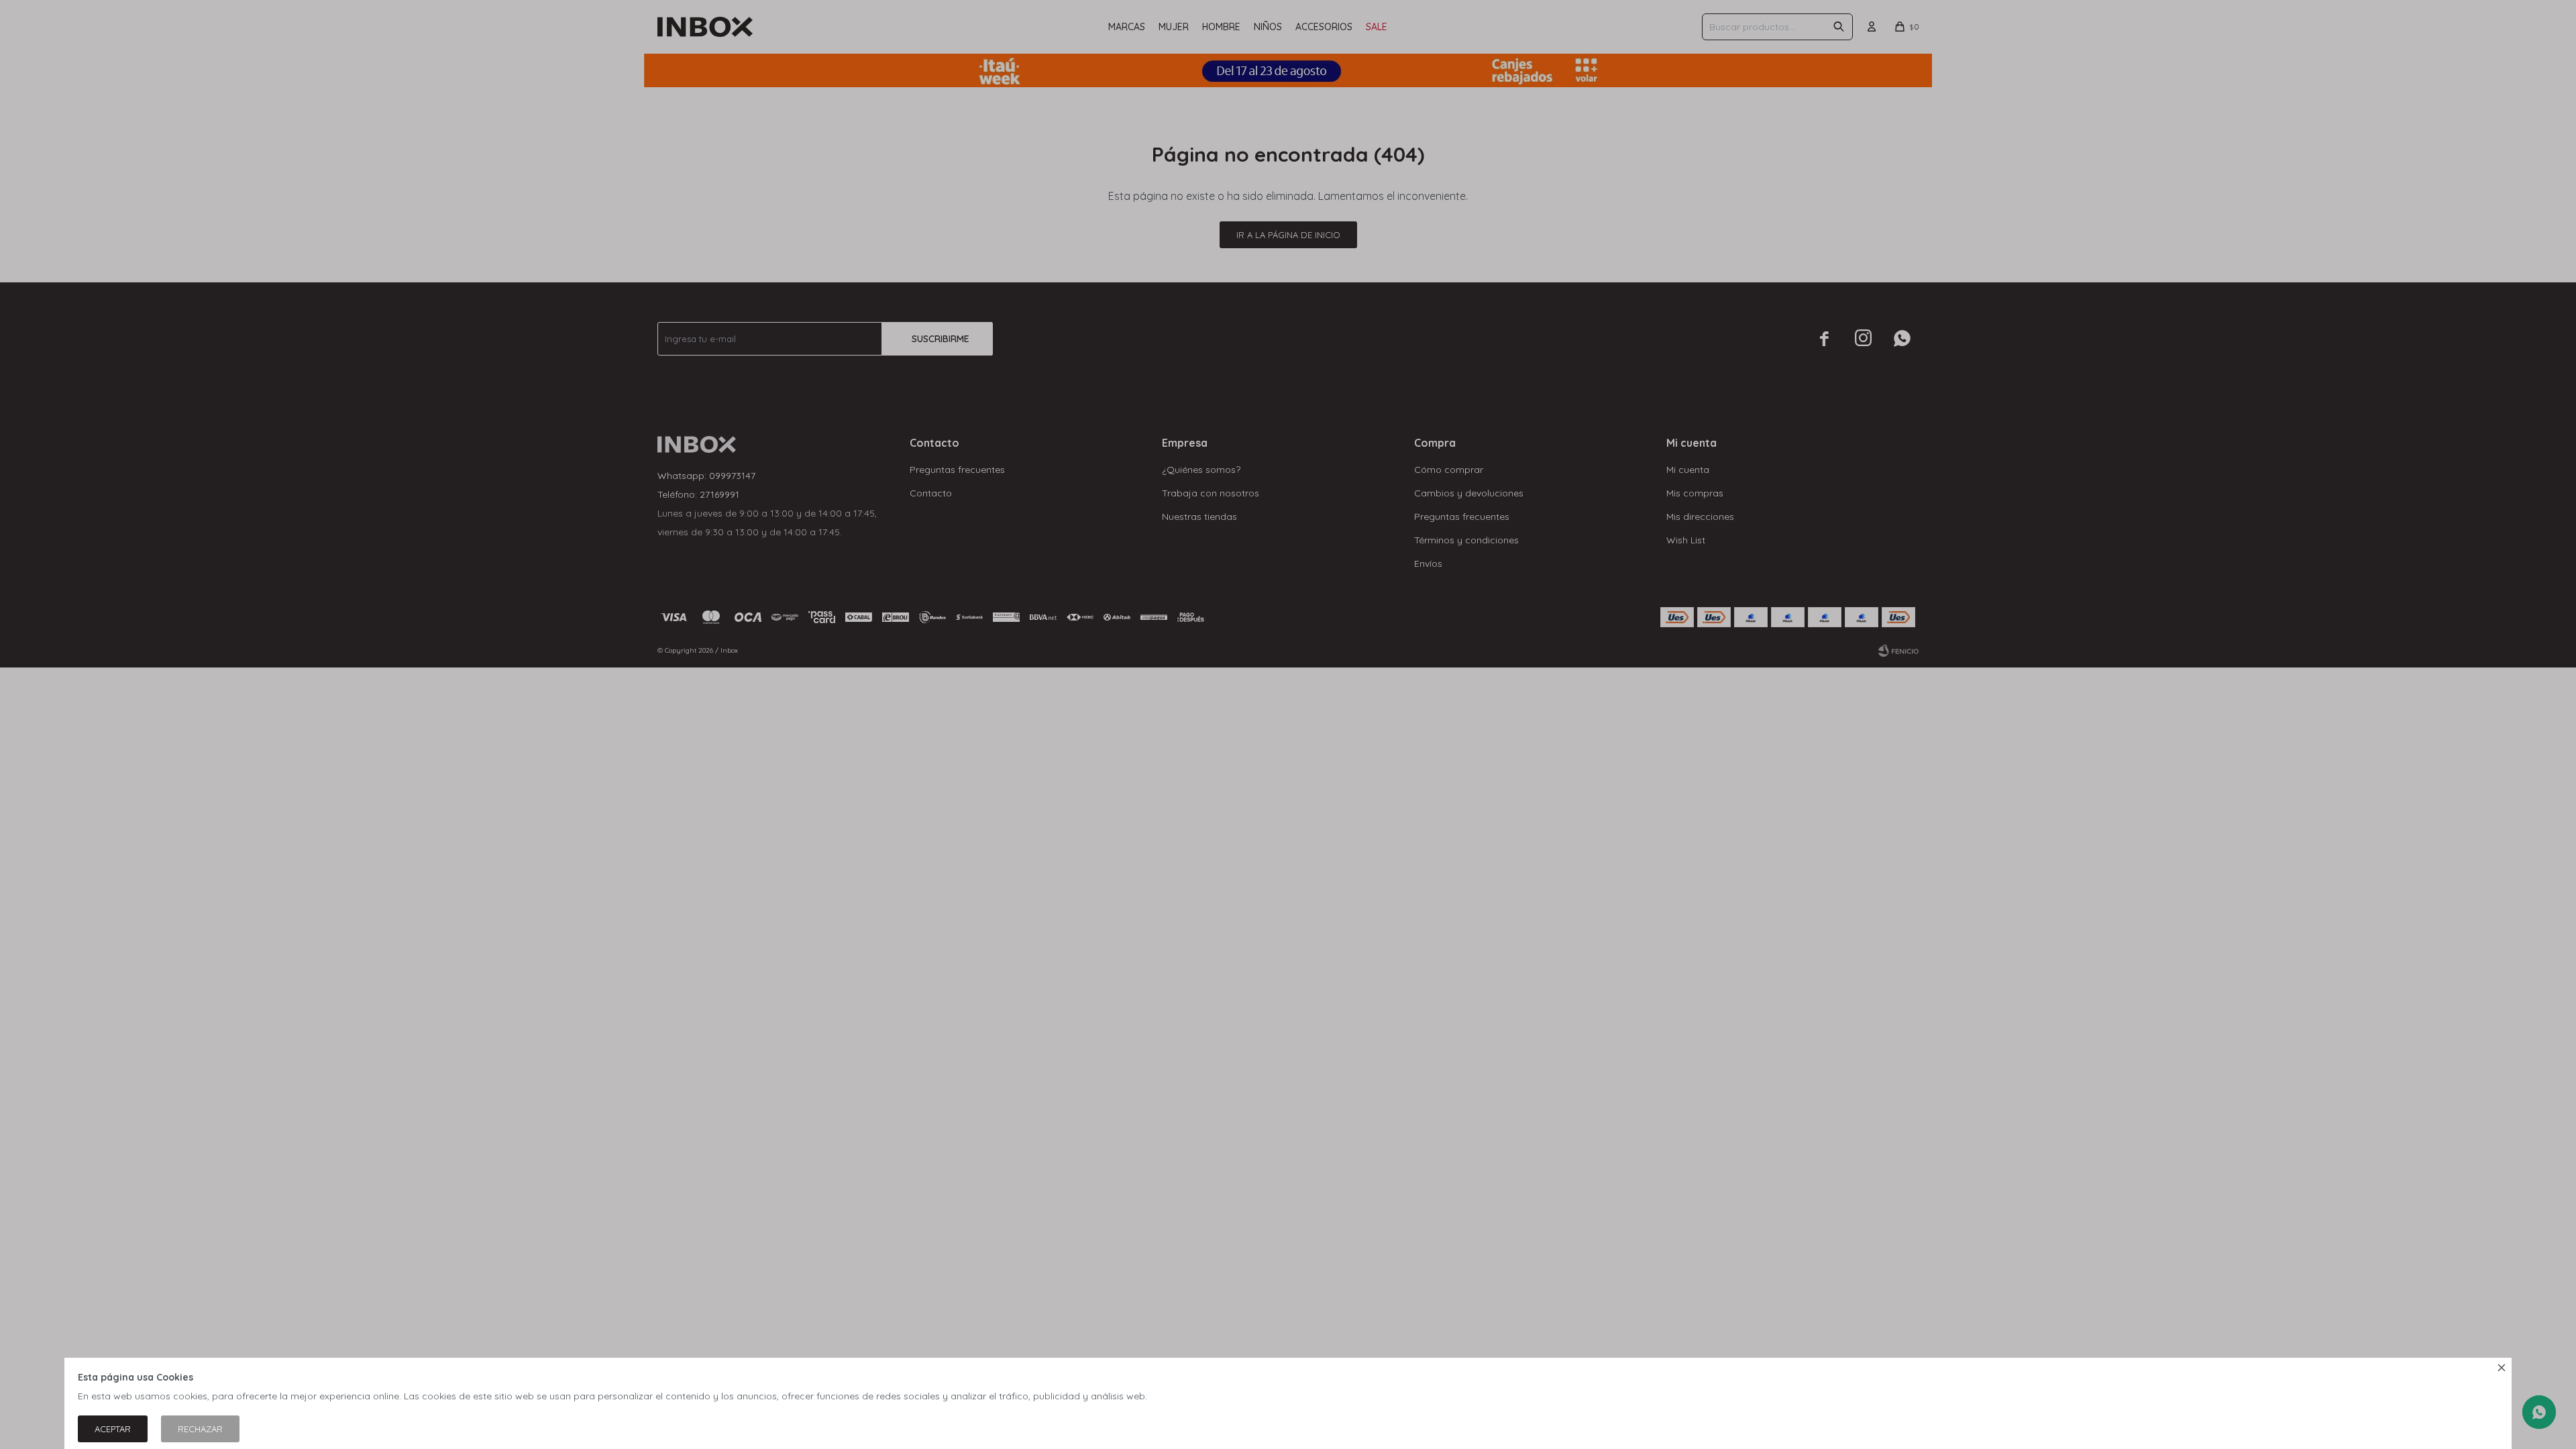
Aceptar (113, 1429)
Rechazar (200, 1429)
